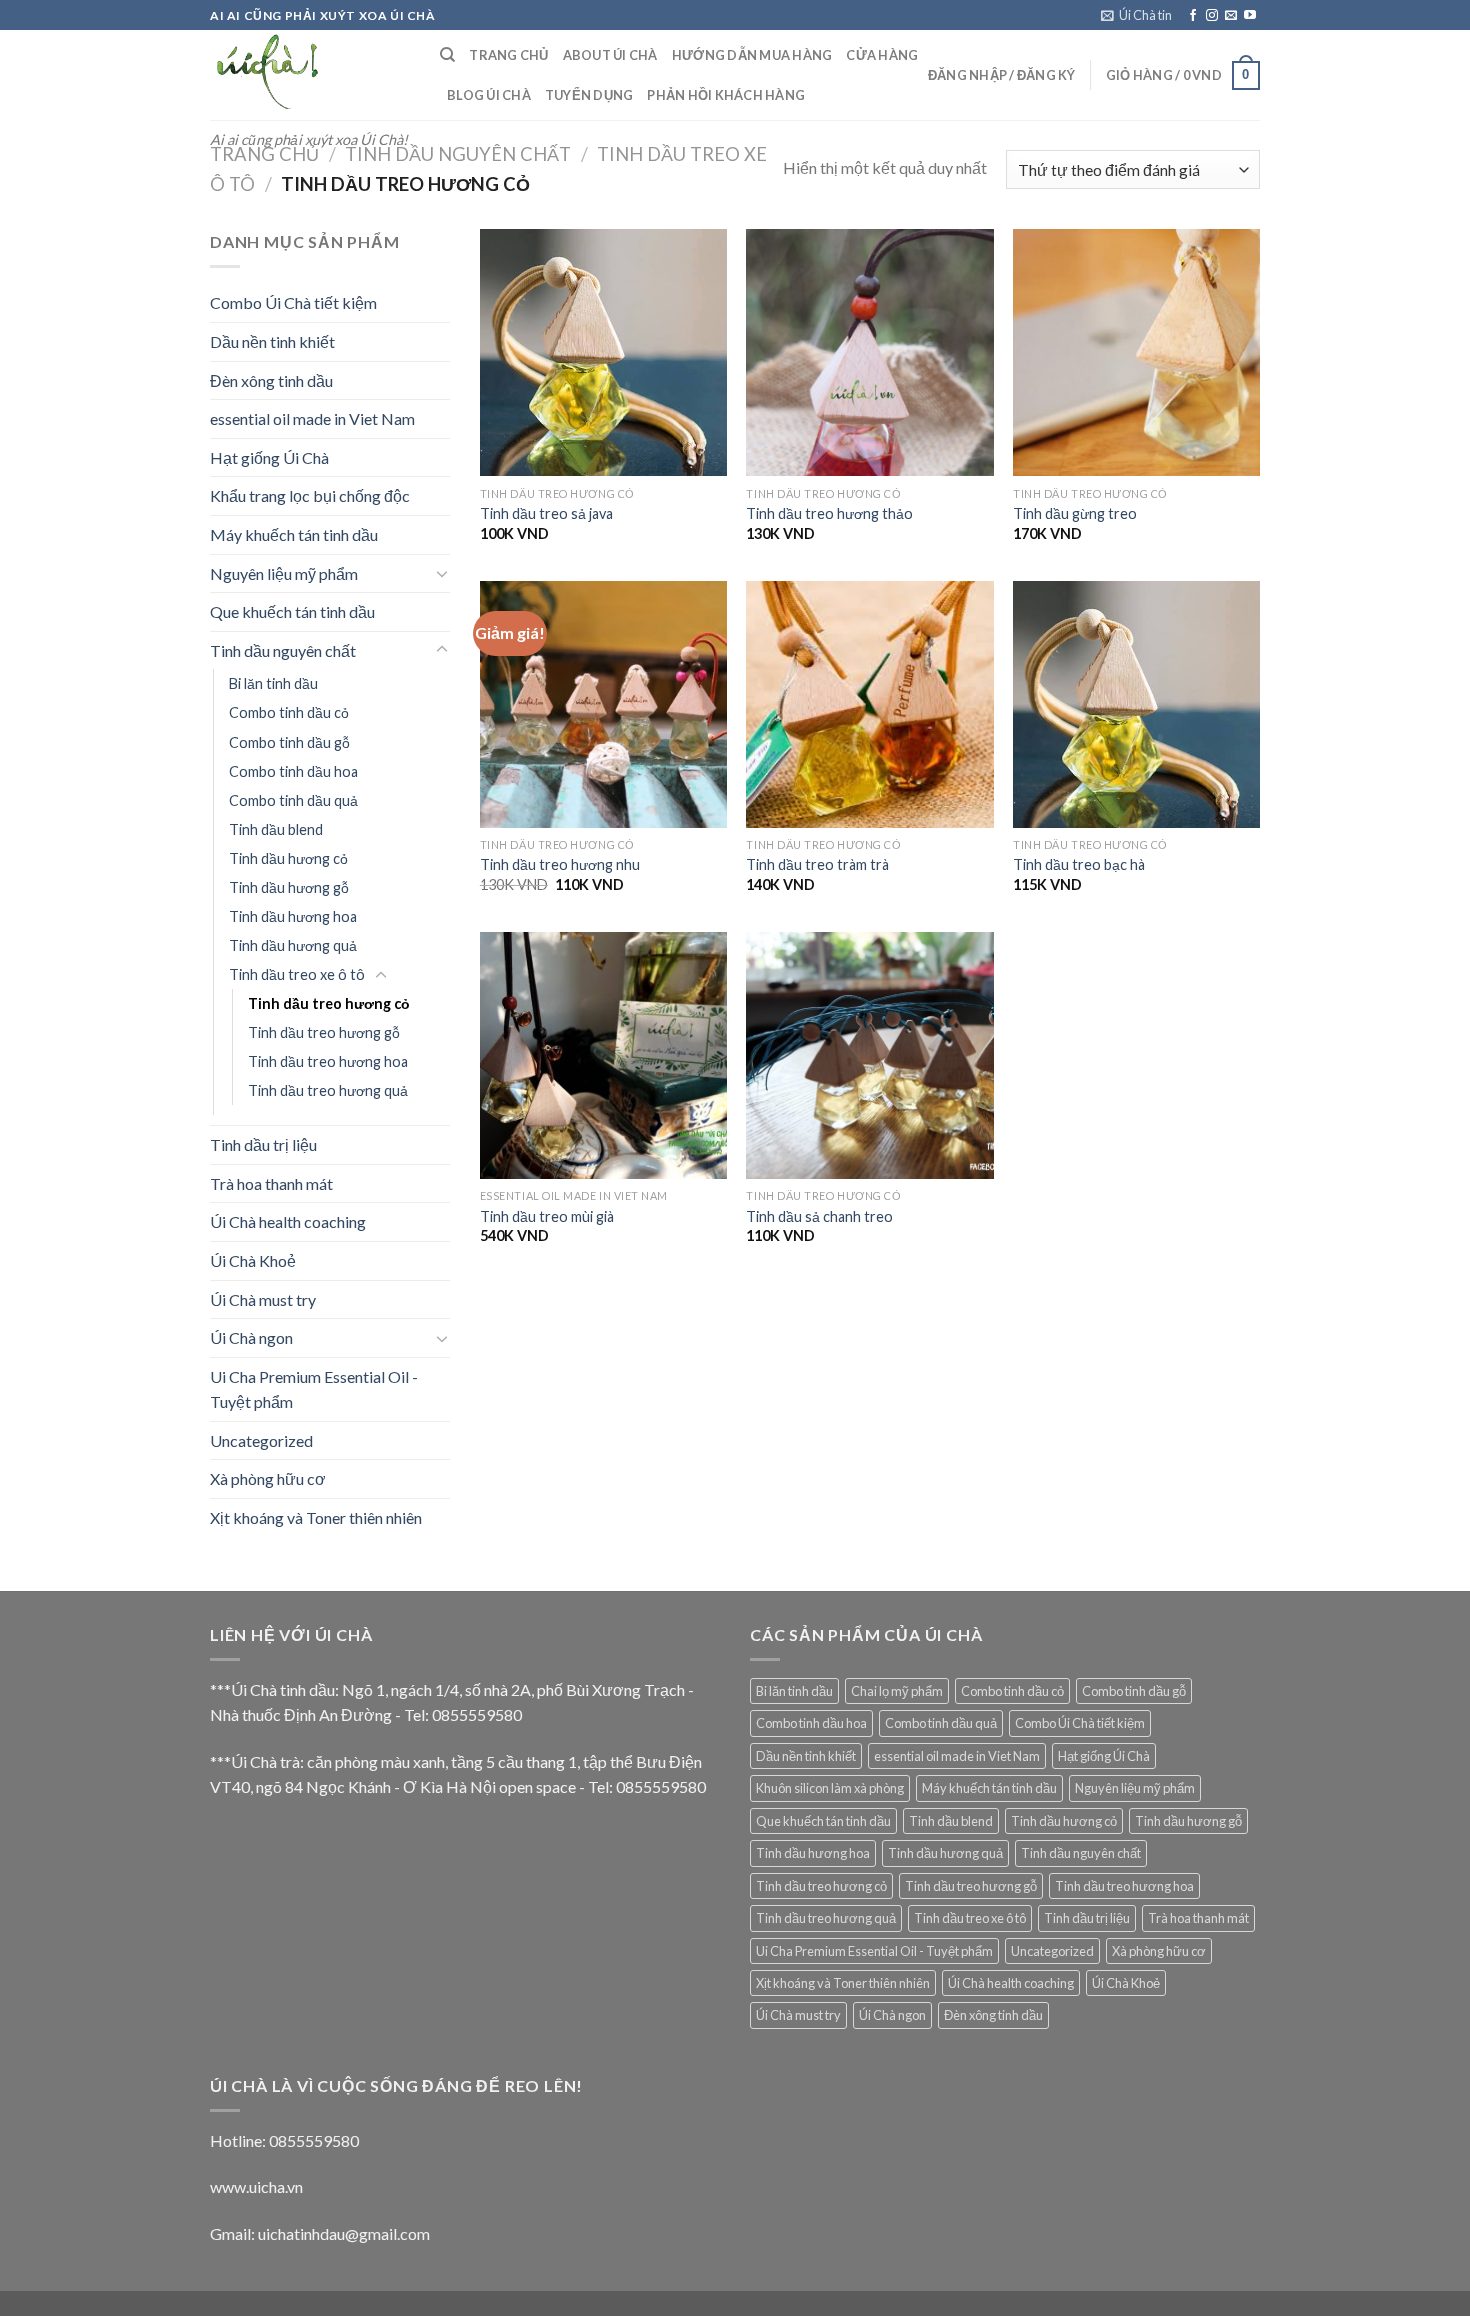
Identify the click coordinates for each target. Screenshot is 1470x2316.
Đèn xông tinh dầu (271, 380)
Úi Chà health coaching (288, 1221)
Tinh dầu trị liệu (263, 1144)
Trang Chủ (508, 55)
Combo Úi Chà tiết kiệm (293, 302)
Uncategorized (261, 1440)
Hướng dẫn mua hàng (752, 55)
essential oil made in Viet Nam (312, 418)
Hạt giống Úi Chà (269, 457)
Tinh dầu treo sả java (546, 513)
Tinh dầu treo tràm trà (817, 864)
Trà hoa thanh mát (271, 1183)
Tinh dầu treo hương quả (328, 1090)
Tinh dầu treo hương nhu (560, 864)
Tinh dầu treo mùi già (547, 1216)
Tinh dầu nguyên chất (458, 154)
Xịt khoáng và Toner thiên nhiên (316, 1517)
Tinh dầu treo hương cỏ (329, 1003)
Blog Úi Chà (489, 95)
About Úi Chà (610, 55)
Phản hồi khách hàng (726, 95)
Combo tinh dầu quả (293, 800)
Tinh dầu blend (276, 829)
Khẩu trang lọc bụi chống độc (310, 495)
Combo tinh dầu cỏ (289, 712)
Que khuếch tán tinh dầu (292, 611)
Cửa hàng (882, 55)
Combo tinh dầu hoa (293, 771)
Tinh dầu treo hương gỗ (324, 1032)
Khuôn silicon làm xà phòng (830, 1788)
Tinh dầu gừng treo (1075, 513)
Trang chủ (264, 154)
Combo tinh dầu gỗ (289, 742)
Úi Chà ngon (251, 1337)
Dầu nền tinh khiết (272, 341)
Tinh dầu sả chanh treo (819, 1216)
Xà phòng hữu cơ (268, 1478)
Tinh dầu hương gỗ (289, 887)
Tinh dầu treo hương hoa (328, 1061)
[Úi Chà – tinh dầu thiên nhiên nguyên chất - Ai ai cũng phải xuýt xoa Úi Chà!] (310, 75)
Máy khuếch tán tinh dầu (294, 534)
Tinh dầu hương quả (293, 945)
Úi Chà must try (263, 1299)
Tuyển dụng (589, 95)
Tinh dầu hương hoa (293, 916)
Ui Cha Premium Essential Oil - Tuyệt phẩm (314, 1389)
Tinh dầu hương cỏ (288, 858)
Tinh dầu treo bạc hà (1079, 864)
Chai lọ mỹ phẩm (897, 1691)
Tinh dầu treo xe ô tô (297, 974)
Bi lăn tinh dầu (273, 683)
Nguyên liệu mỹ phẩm (284, 573)
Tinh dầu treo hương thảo (829, 513)
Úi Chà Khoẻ (253, 1260)
